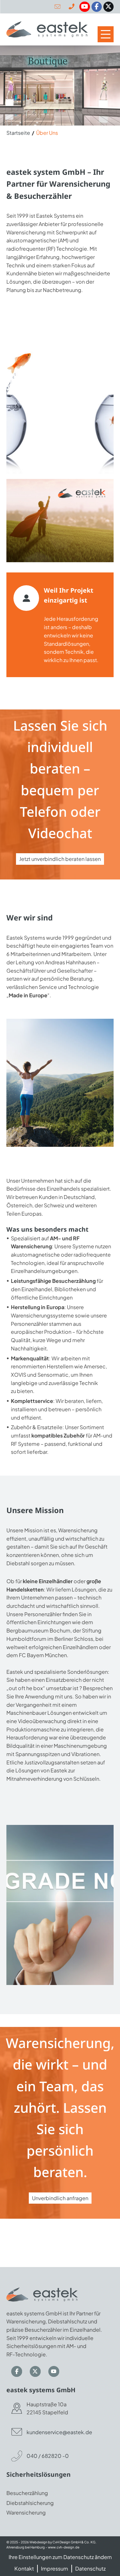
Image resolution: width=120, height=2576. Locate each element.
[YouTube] (84, 7)
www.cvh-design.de (64, 2547)
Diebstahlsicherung (30, 2503)
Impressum (55, 2568)
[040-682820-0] (72, 7)
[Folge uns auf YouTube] (48, 2371)
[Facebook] (97, 7)
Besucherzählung (27, 2493)
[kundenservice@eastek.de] (57, 7)
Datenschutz (90, 2568)
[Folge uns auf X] (29, 2371)
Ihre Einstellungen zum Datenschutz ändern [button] (60, 2557)
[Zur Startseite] (47, 29)
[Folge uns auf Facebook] (11, 2371)
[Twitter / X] (108, 7)
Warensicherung (26, 2512)
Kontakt (24, 2568)
